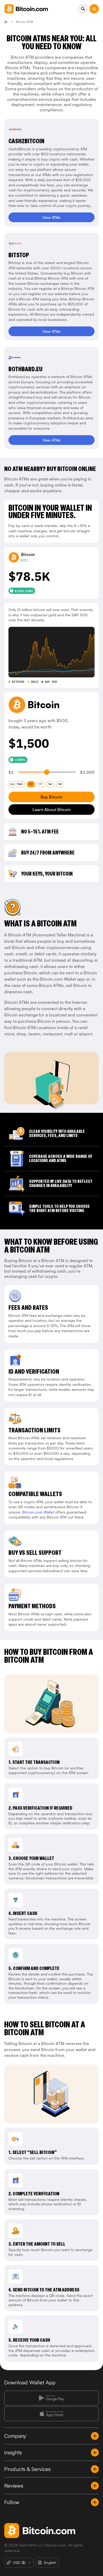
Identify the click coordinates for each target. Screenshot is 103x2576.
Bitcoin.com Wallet (38, 1512)
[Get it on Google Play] (51, 2398)
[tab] (17, 784)
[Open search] (83, 9)
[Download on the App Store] (51, 2414)
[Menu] (94, 9)
